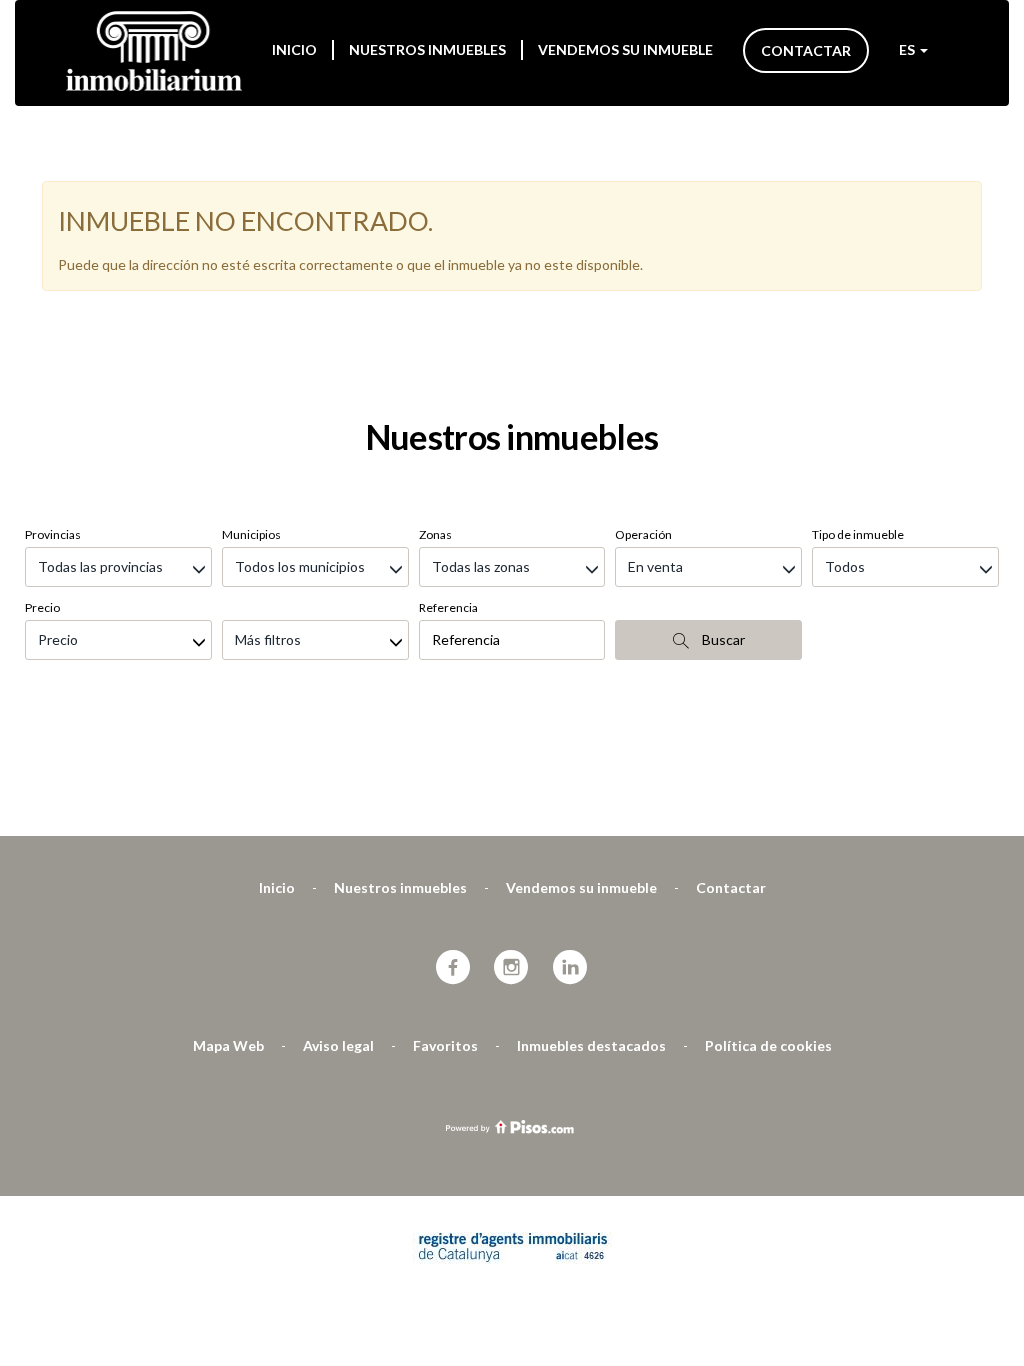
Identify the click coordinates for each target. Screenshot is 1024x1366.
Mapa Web (228, 1045)
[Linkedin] (570, 968)
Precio (42, 607)
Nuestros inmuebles (427, 49)
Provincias (53, 534)
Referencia (448, 607)
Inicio (294, 49)
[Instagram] (511, 968)
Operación (643, 534)
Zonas (435, 534)
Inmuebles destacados (591, 1045)
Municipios (251, 534)
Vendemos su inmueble (625, 49)
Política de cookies (768, 1045)
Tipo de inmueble (858, 534)
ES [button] (908, 49)
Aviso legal (338, 1045)
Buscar (722, 639)
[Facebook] (453, 968)
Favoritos (445, 1045)
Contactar (806, 50)
